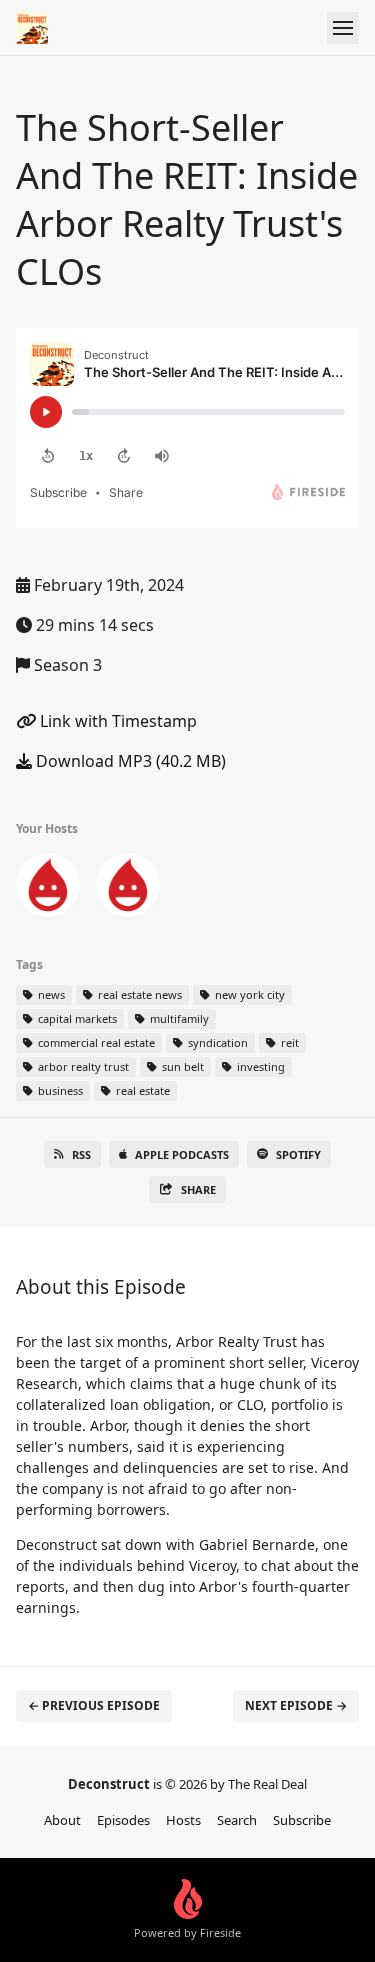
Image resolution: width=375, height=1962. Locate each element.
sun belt (181, 1066)
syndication (216, 1042)
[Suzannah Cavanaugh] (48, 889)
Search (237, 1820)
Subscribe (302, 1820)
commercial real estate (95, 1042)
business (59, 1090)
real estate (141, 1090)
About (62, 1820)
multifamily (178, 1018)
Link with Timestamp (116, 721)
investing (259, 1066)
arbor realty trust (82, 1066)
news (50, 994)
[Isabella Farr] (128, 889)
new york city (248, 994)
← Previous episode (94, 1705)
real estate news (138, 994)
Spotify (298, 1154)
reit (288, 1042)
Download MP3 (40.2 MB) (129, 761)
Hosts (183, 1820)
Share (198, 1189)
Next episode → (296, 1705)
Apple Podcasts (182, 1154)
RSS (81, 1154)
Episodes (123, 1820)
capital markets (76, 1018)
